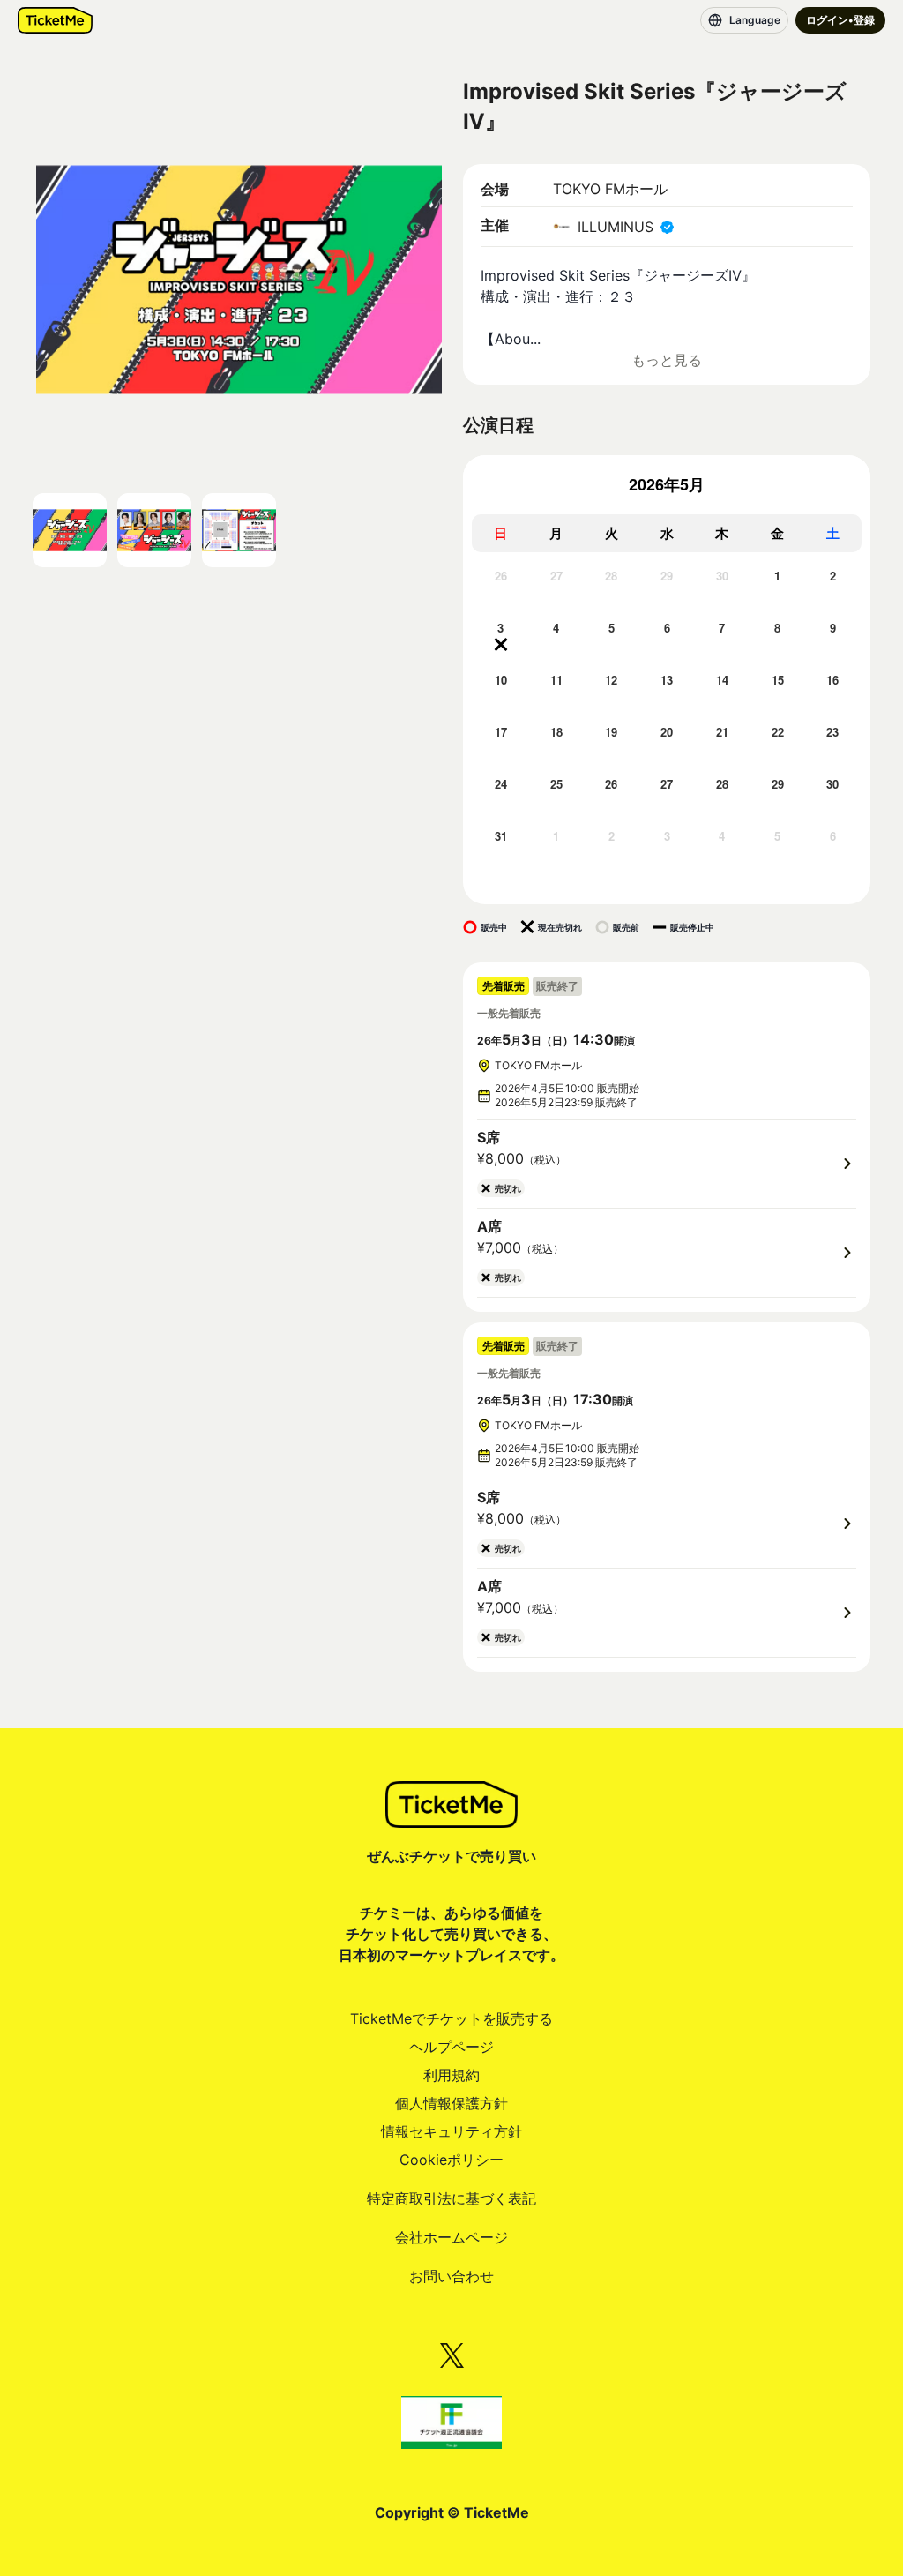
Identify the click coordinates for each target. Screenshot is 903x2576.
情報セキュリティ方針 (451, 2131)
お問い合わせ (451, 2276)
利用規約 (451, 2075)
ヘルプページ (451, 2047)
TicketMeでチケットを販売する (451, 2018)
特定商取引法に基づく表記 (451, 2198)
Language (755, 20)
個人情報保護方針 (451, 2103)
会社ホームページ (451, 2237)
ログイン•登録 (840, 20)
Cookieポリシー (451, 2160)
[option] (500, 592)
